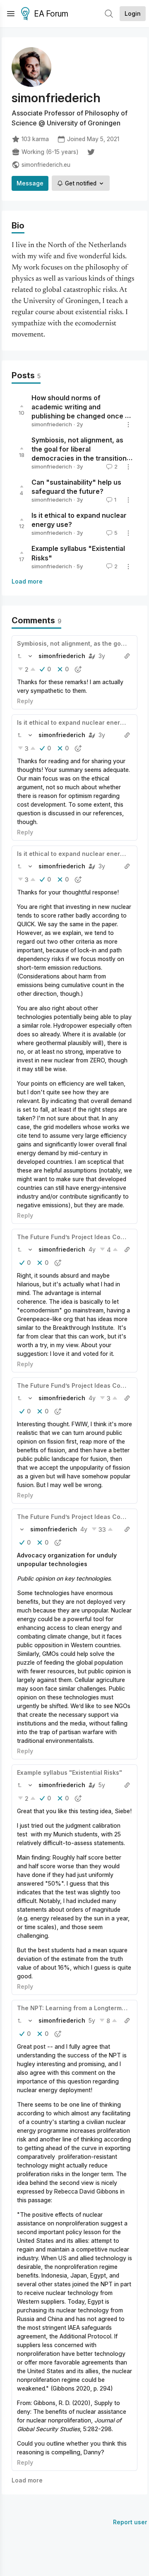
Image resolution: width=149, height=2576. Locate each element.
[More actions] (128, 425)
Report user (130, 2522)
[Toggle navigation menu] (11, 14)
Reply (25, 701)
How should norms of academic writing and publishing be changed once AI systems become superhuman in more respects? (82, 416)
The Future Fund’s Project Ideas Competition (82, 1237)
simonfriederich (52, 424)
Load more (27, 581)
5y (102, 1785)
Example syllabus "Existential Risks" (70, 1772)
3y (102, 656)
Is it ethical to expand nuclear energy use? (80, 722)
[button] (19, 656)
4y (92, 1249)
